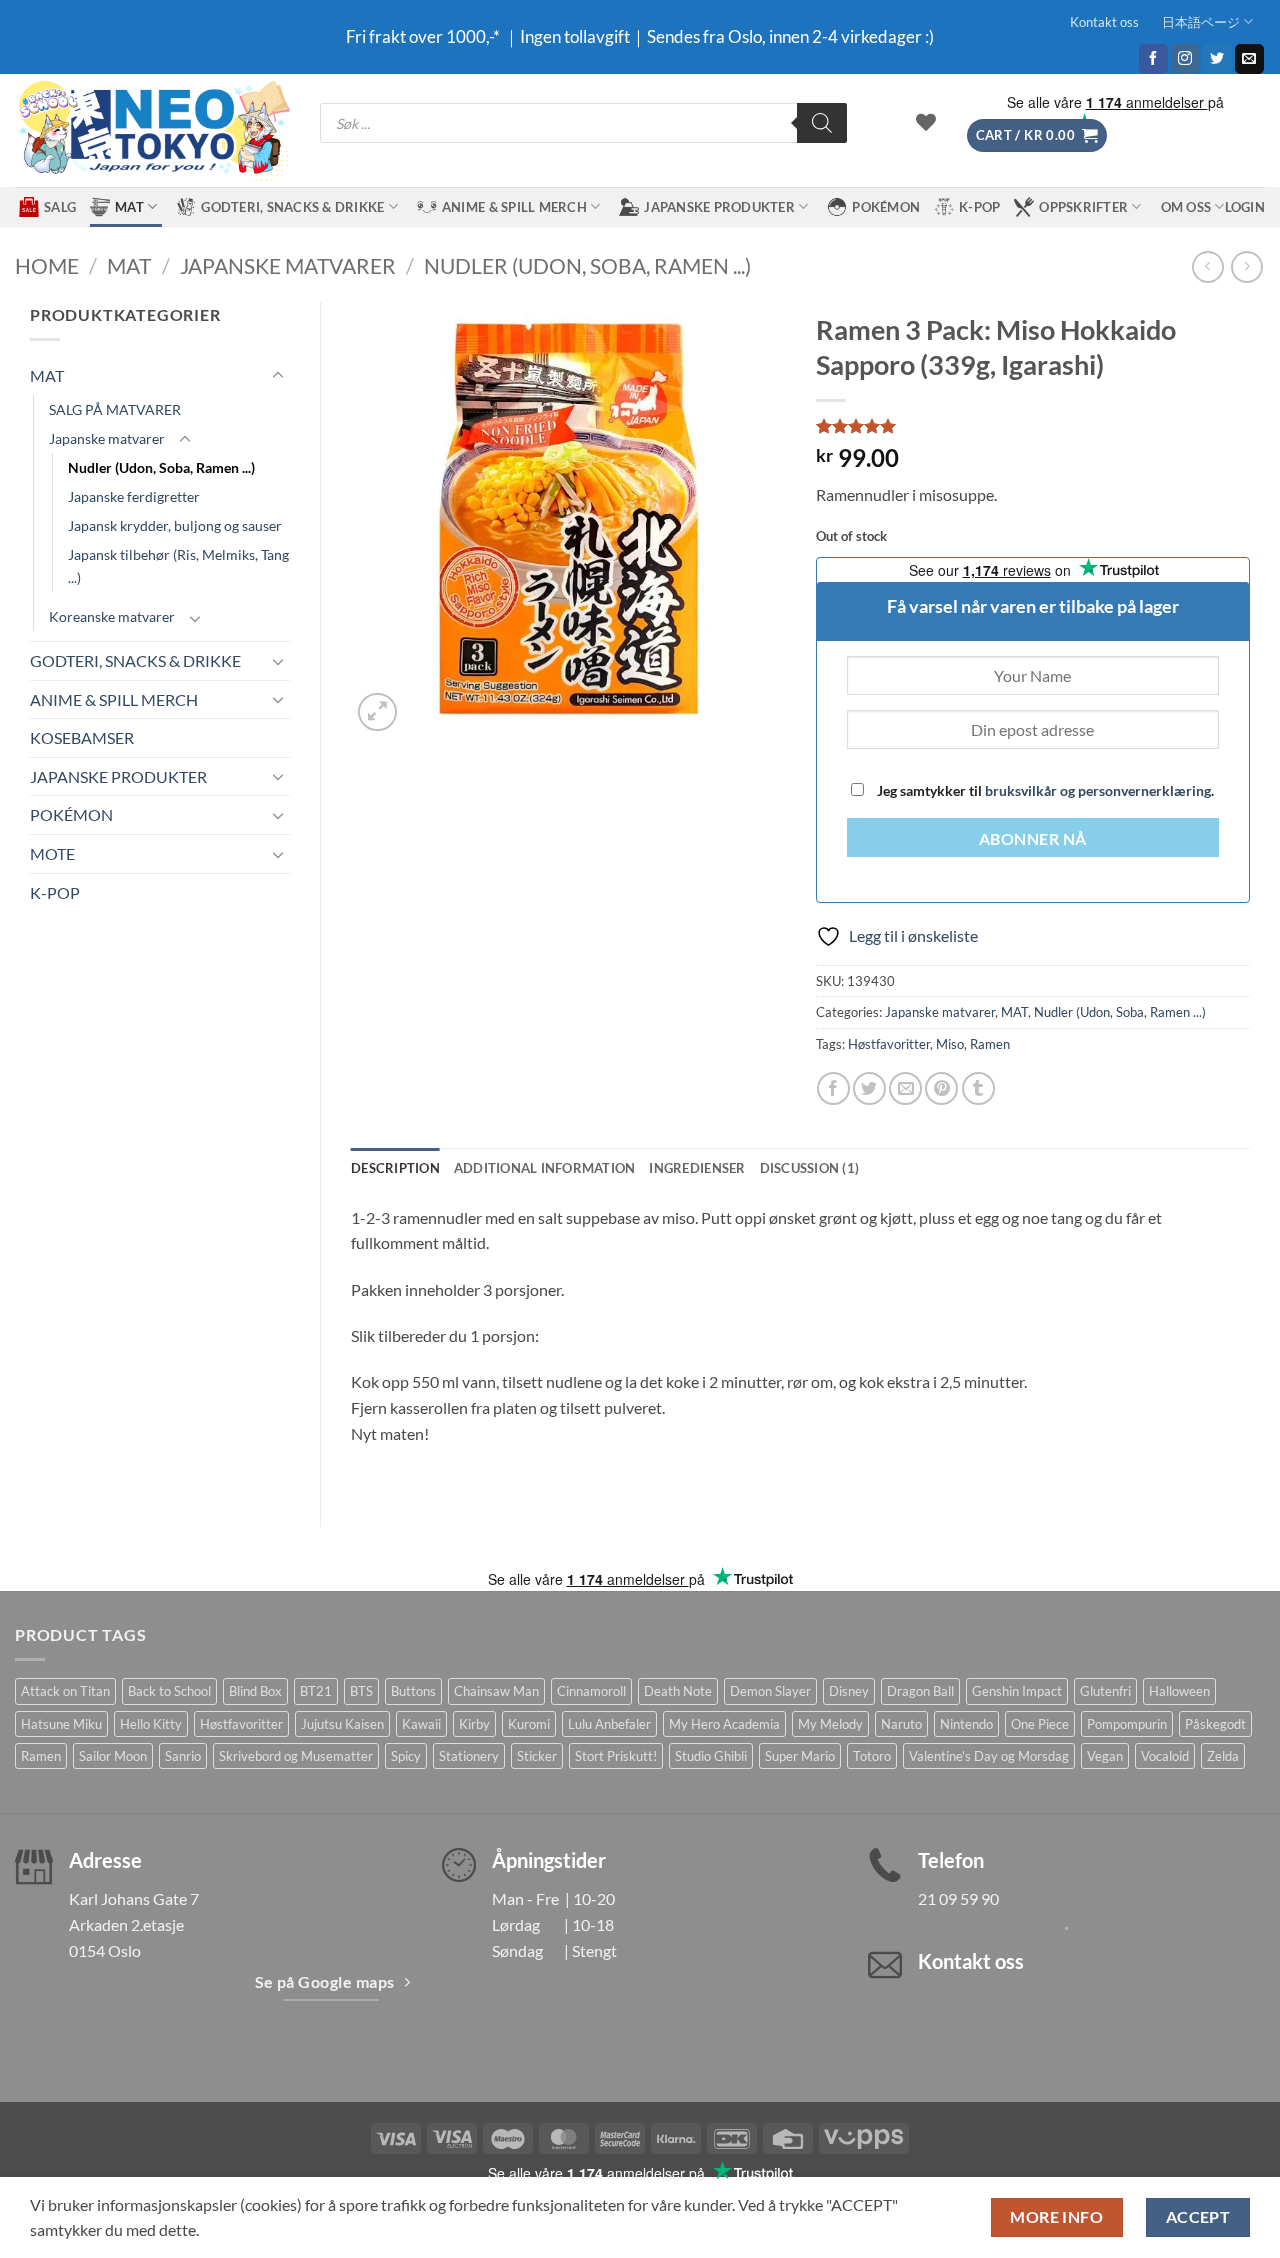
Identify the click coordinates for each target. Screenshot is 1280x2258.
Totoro (872, 1756)
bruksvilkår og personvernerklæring (1098, 790)
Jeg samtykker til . (1044, 790)
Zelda (1223, 1756)
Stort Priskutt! (616, 1756)
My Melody (830, 1724)
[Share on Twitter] (869, 1088)
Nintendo (966, 1724)
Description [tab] (395, 1168)
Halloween (1179, 1691)
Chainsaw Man (496, 1691)
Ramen (990, 1044)
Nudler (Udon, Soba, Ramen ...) (587, 265)
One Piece (1040, 1724)
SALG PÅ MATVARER (115, 409)
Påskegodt (1215, 1724)
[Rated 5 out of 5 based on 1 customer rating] (1033, 426)
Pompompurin (1127, 1724)
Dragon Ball (920, 1691)
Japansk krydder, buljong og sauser (175, 525)
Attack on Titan (65, 1691)
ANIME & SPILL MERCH (514, 207)
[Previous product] (1246, 266)
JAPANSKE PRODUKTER (719, 207)
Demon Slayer (770, 1691)
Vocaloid (1165, 1756)
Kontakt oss (1104, 22)
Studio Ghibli (711, 1756)
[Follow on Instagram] (1185, 59)
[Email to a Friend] (905, 1088)
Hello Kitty (151, 1724)
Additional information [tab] (545, 1168)
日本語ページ (1201, 22)
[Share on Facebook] (833, 1088)
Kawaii (421, 1724)
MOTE (52, 853)
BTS (361, 1691)
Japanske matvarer (288, 265)
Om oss (1186, 207)
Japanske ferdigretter (134, 496)
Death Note (678, 1691)
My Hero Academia (724, 1724)
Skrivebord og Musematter (296, 1756)
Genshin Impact (1017, 1691)
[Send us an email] (1249, 59)
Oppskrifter (1083, 207)
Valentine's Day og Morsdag (989, 1756)
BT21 (316, 1691)
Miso (950, 1044)
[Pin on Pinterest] (941, 1088)
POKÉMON (886, 207)
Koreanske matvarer (112, 616)
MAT (129, 207)
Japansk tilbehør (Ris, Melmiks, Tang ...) (178, 566)
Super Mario (800, 1756)
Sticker (537, 1756)
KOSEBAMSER (82, 737)
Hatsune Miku (61, 1724)
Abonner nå (1033, 839)
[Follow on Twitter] (1217, 59)
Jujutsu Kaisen (342, 1724)
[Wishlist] (926, 122)
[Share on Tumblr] (978, 1088)
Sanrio (183, 1756)
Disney (849, 1691)
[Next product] (1207, 266)
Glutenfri (1105, 1691)
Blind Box (255, 1691)
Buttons (413, 1691)
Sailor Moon (113, 1756)
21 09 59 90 (958, 1898)
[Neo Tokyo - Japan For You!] (152, 130)
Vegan (1105, 1756)
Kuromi (529, 1724)
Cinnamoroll (591, 1691)
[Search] (822, 123)
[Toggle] (278, 376)
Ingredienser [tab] (697, 1168)
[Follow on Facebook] (1153, 59)
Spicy (406, 1756)
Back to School (169, 1691)
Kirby (474, 1724)
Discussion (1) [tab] (810, 1168)
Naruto (901, 1724)
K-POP (979, 207)
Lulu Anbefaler (609, 1724)
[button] (1037, 135)
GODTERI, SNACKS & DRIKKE (292, 207)
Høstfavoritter (889, 1044)
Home (47, 265)
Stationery (469, 1756)
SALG (60, 207)
